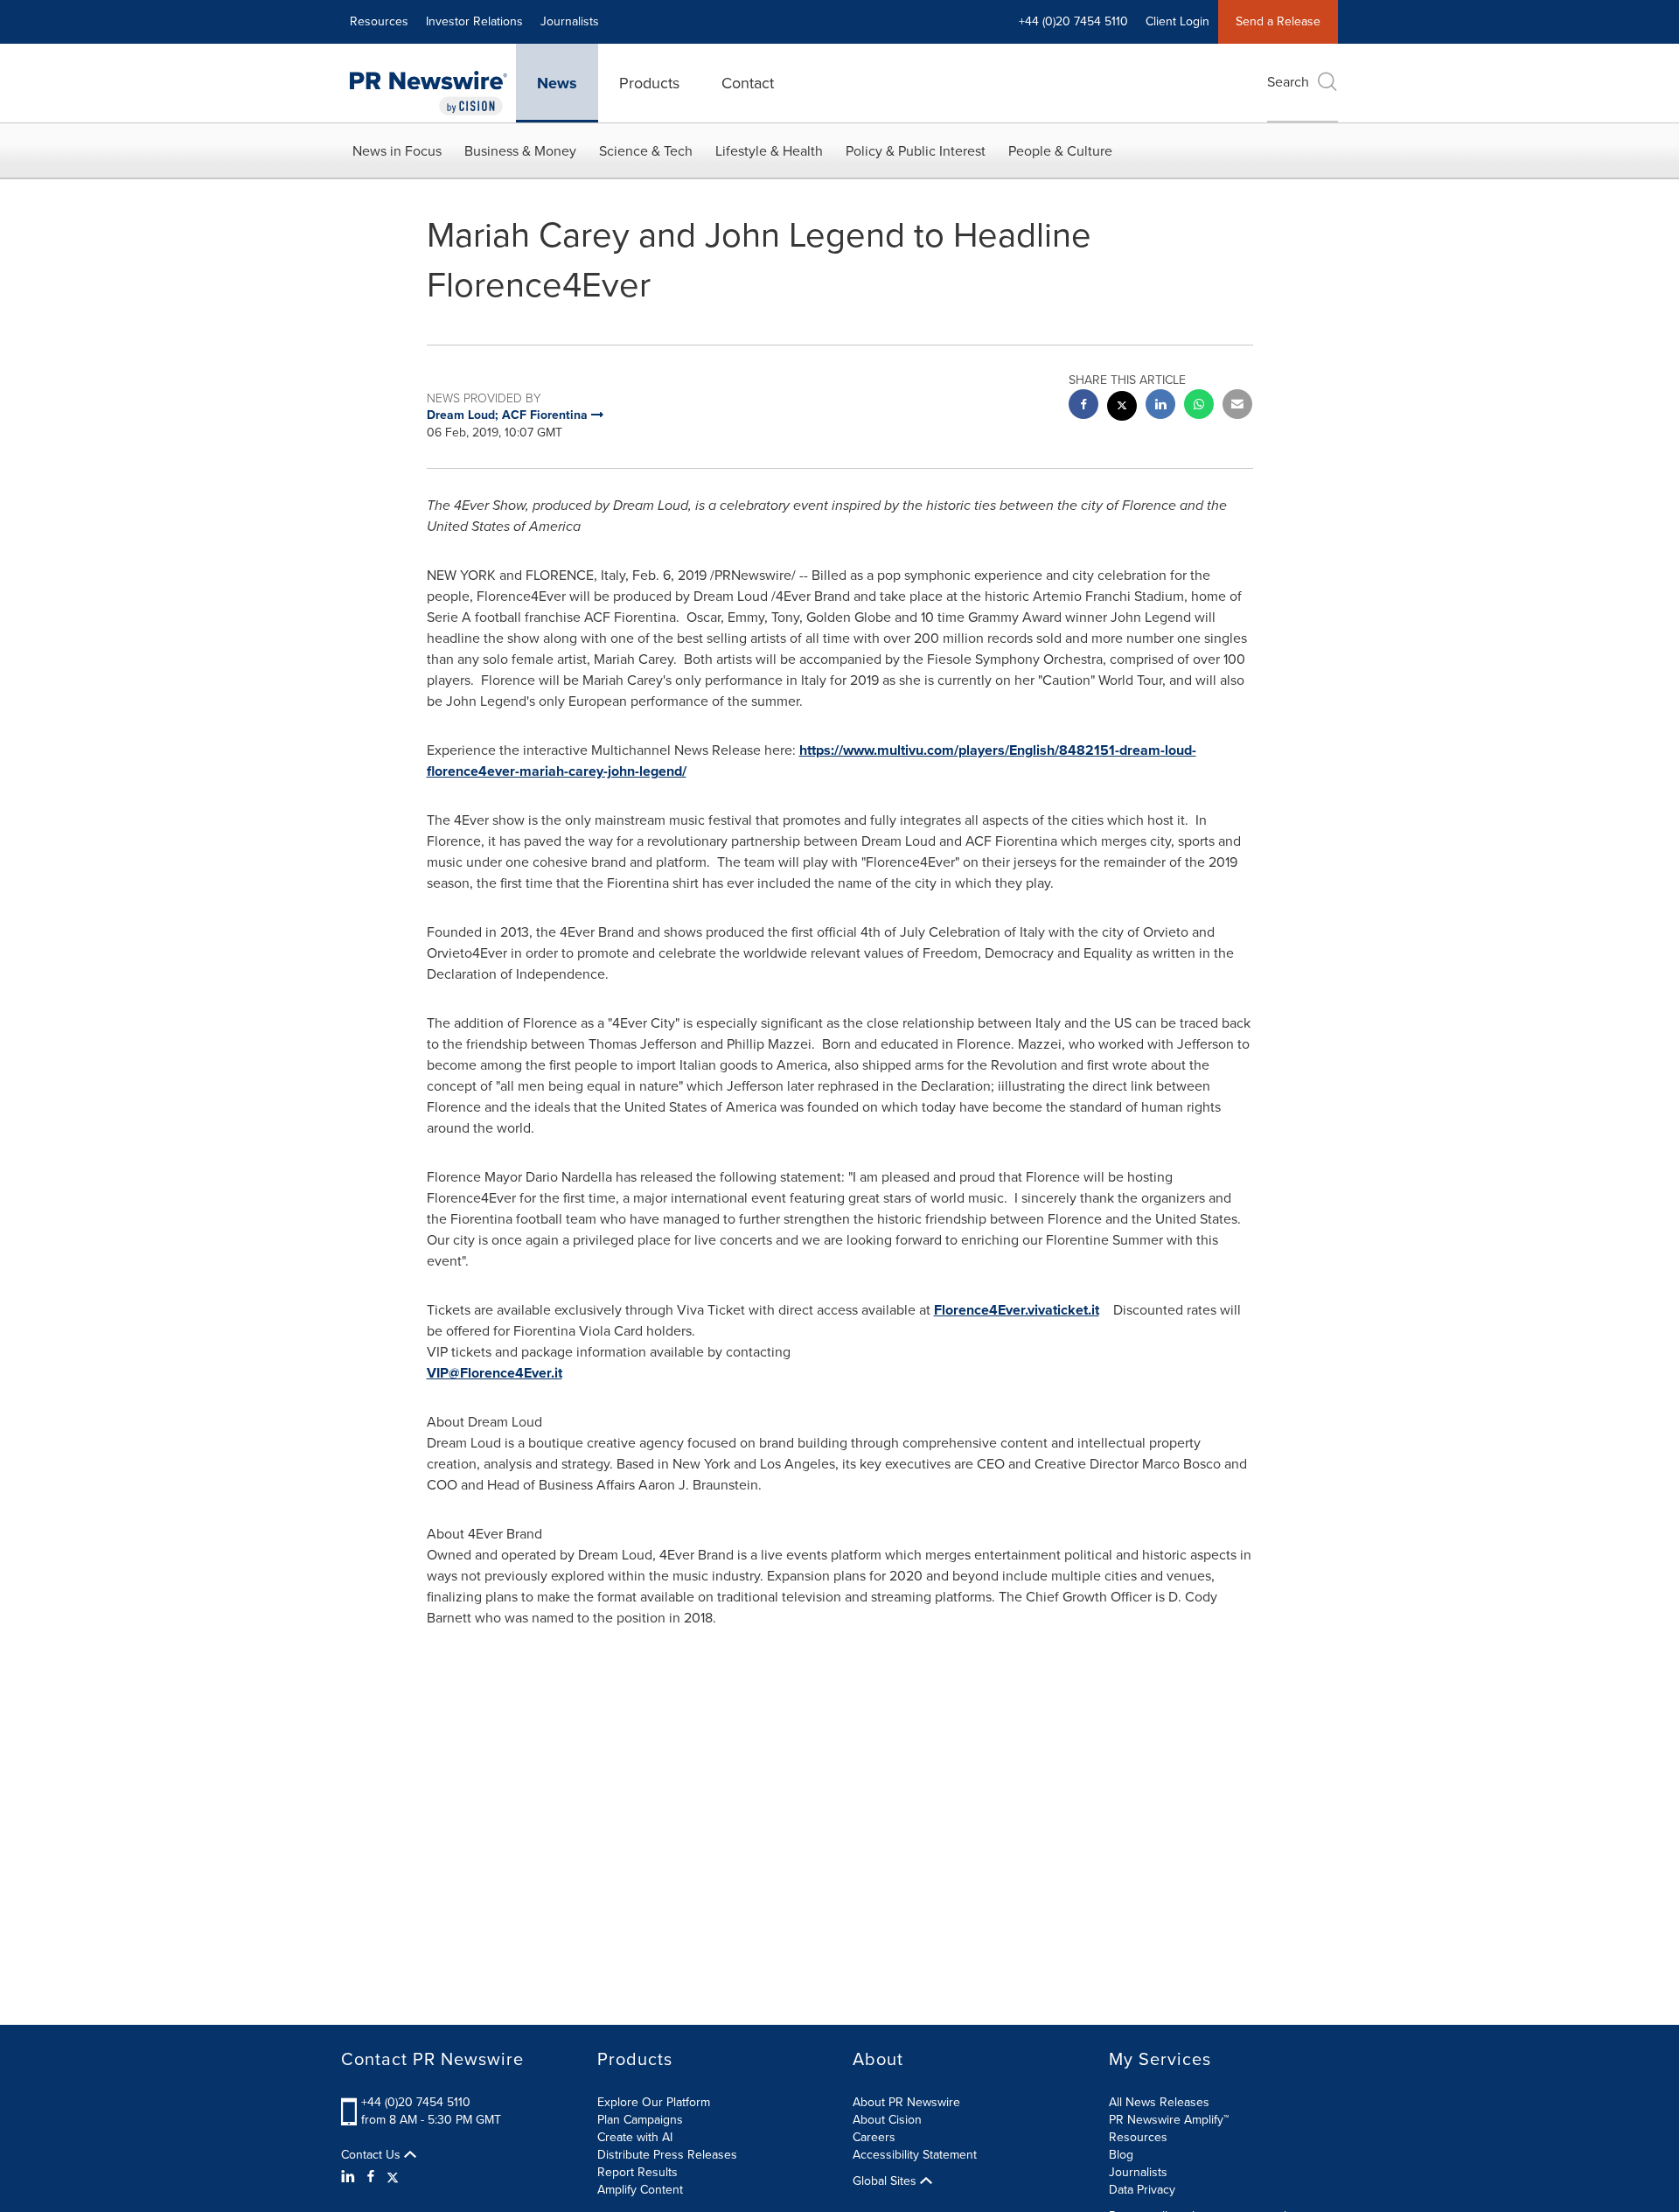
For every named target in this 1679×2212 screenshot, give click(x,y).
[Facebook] (371, 2177)
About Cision (887, 2120)
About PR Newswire (906, 2102)
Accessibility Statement (915, 2155)
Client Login (1177, 21)
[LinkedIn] (350, 2177)
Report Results (637, 2172)
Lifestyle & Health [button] (769, 151)
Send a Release (1278, 21)
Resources (379, 21)
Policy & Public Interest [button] (916, 151)
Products (649, 83)
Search (1288, 82)
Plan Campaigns (640, 2120)
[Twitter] (393, 2177)
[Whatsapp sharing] (1199, 406)
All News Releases (1159, 2102)
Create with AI (635, 2137)
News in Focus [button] (397, 151)
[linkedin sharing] (1160, 406)
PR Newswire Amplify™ (1169, 2120)
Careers (874, 2137)
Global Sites (886, 2181)
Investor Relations (474, 21)
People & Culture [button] (1060, 151)
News (557, 83)
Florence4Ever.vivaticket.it (1017, 1310)
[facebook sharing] (1083, 406)
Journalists (570, 21)
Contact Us (373, 2155)
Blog (1121, 2155)
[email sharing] (1237, 406)
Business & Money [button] (520, 151)
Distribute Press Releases (667, 2155)
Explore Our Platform (654, 2102)
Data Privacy (1142, 2190)
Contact (748, 83)
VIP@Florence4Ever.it (495, 1373)
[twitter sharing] (1122, 408)
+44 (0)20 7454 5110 (416, 2102)
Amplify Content (640, 2190)
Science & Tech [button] (646, 151)
